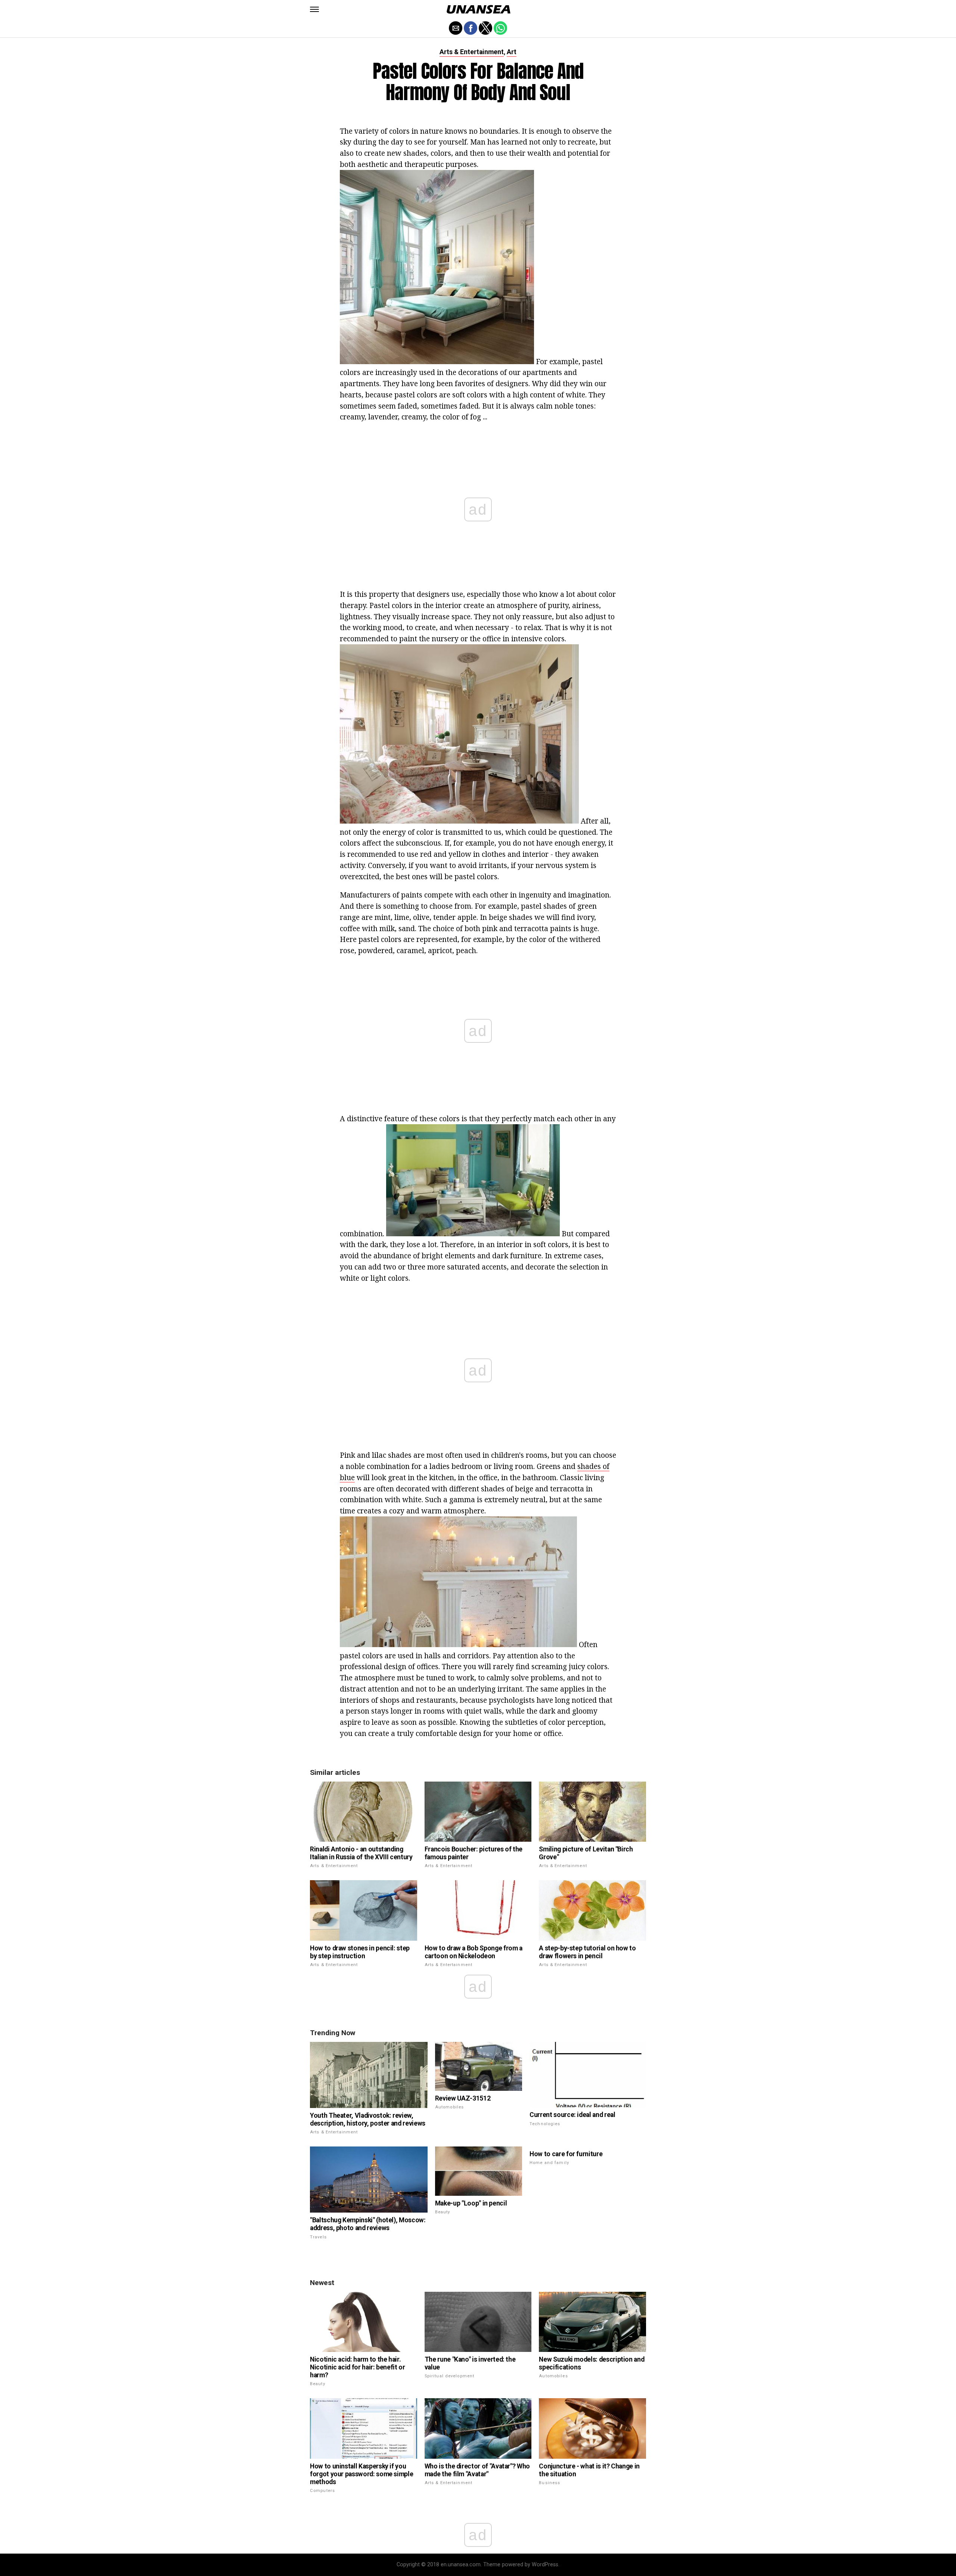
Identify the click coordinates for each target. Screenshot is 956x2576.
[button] (314, 9)
